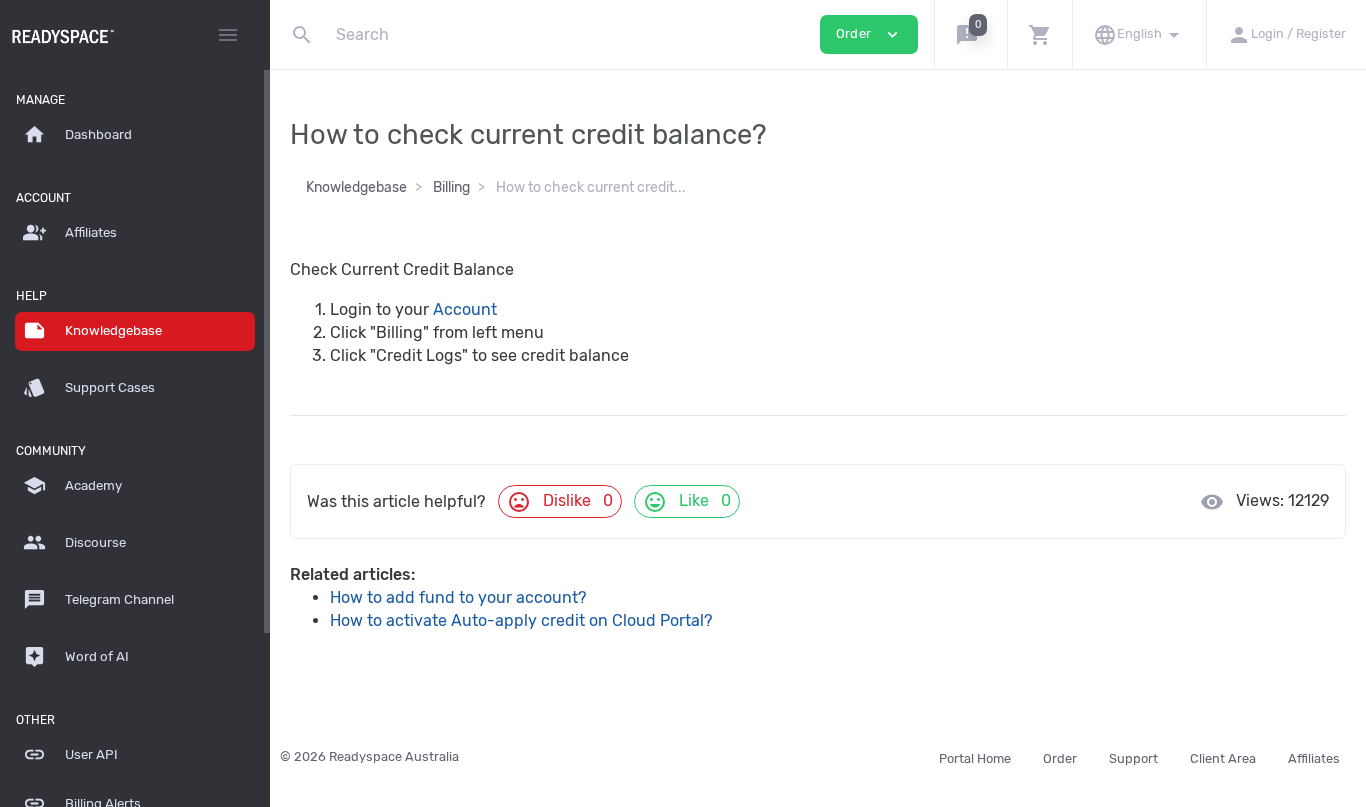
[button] (970, 34)
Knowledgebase (356, 187)
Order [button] (869, 34)
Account (465, 309)
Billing (451, 187)
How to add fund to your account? (458, 597)
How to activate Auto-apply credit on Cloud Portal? (521, 620)
